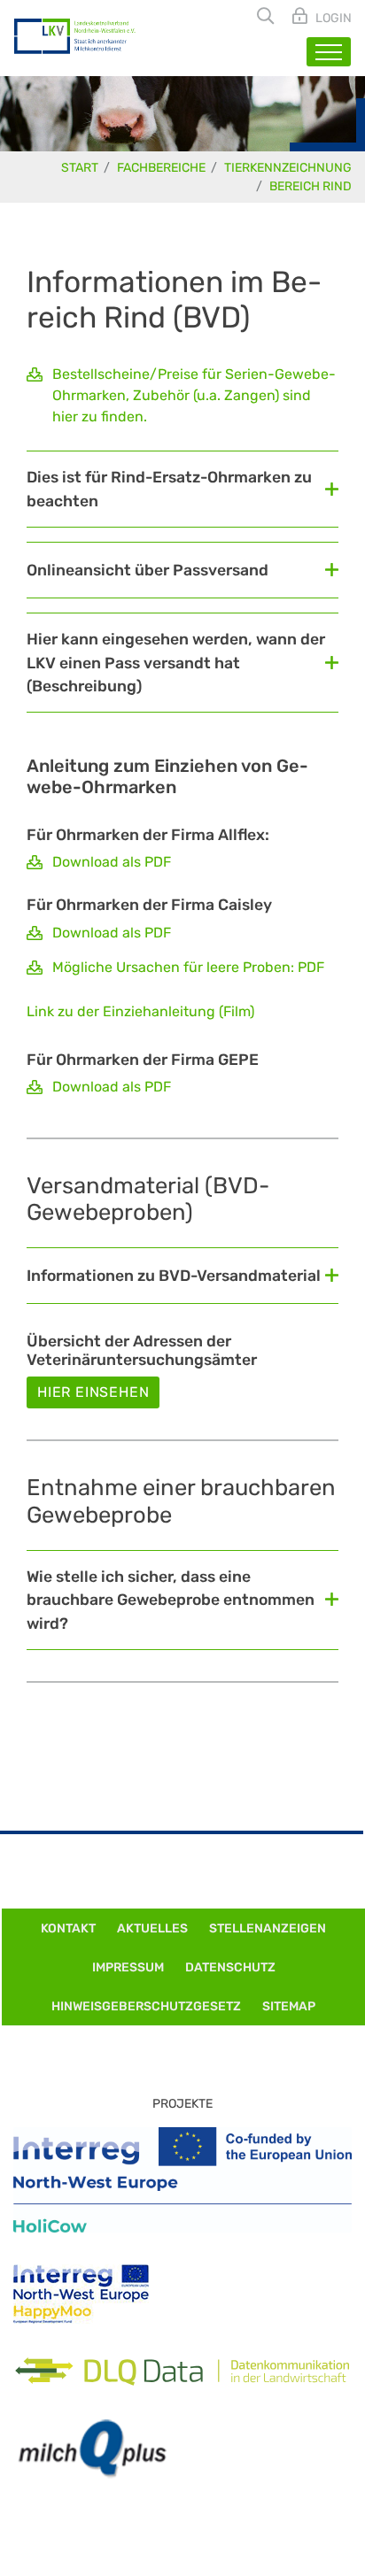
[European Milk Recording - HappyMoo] (81, 2294)
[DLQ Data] (182, 2372)
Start (80, 168)
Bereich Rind (311, 186)
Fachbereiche (161, 168)
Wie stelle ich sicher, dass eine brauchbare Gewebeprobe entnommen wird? (171, 1600)
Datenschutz (230, 1967)
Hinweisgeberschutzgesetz (146, 2006)
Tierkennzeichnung (288, 168)
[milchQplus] (93, 2449)
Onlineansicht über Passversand (148, 570)
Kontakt (68, 1928)
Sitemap (289, 2006)
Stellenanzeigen (268, 1928)
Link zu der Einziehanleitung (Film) (140, 1011)
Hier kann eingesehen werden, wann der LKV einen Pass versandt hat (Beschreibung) (176, 663)
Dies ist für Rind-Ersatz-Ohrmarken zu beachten (169, 489)
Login (332, 18)
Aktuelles (152, 1928)
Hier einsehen (93, 1392)
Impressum (128, 1967)
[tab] (182, 489)
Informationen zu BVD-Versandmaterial (174, 1276)
